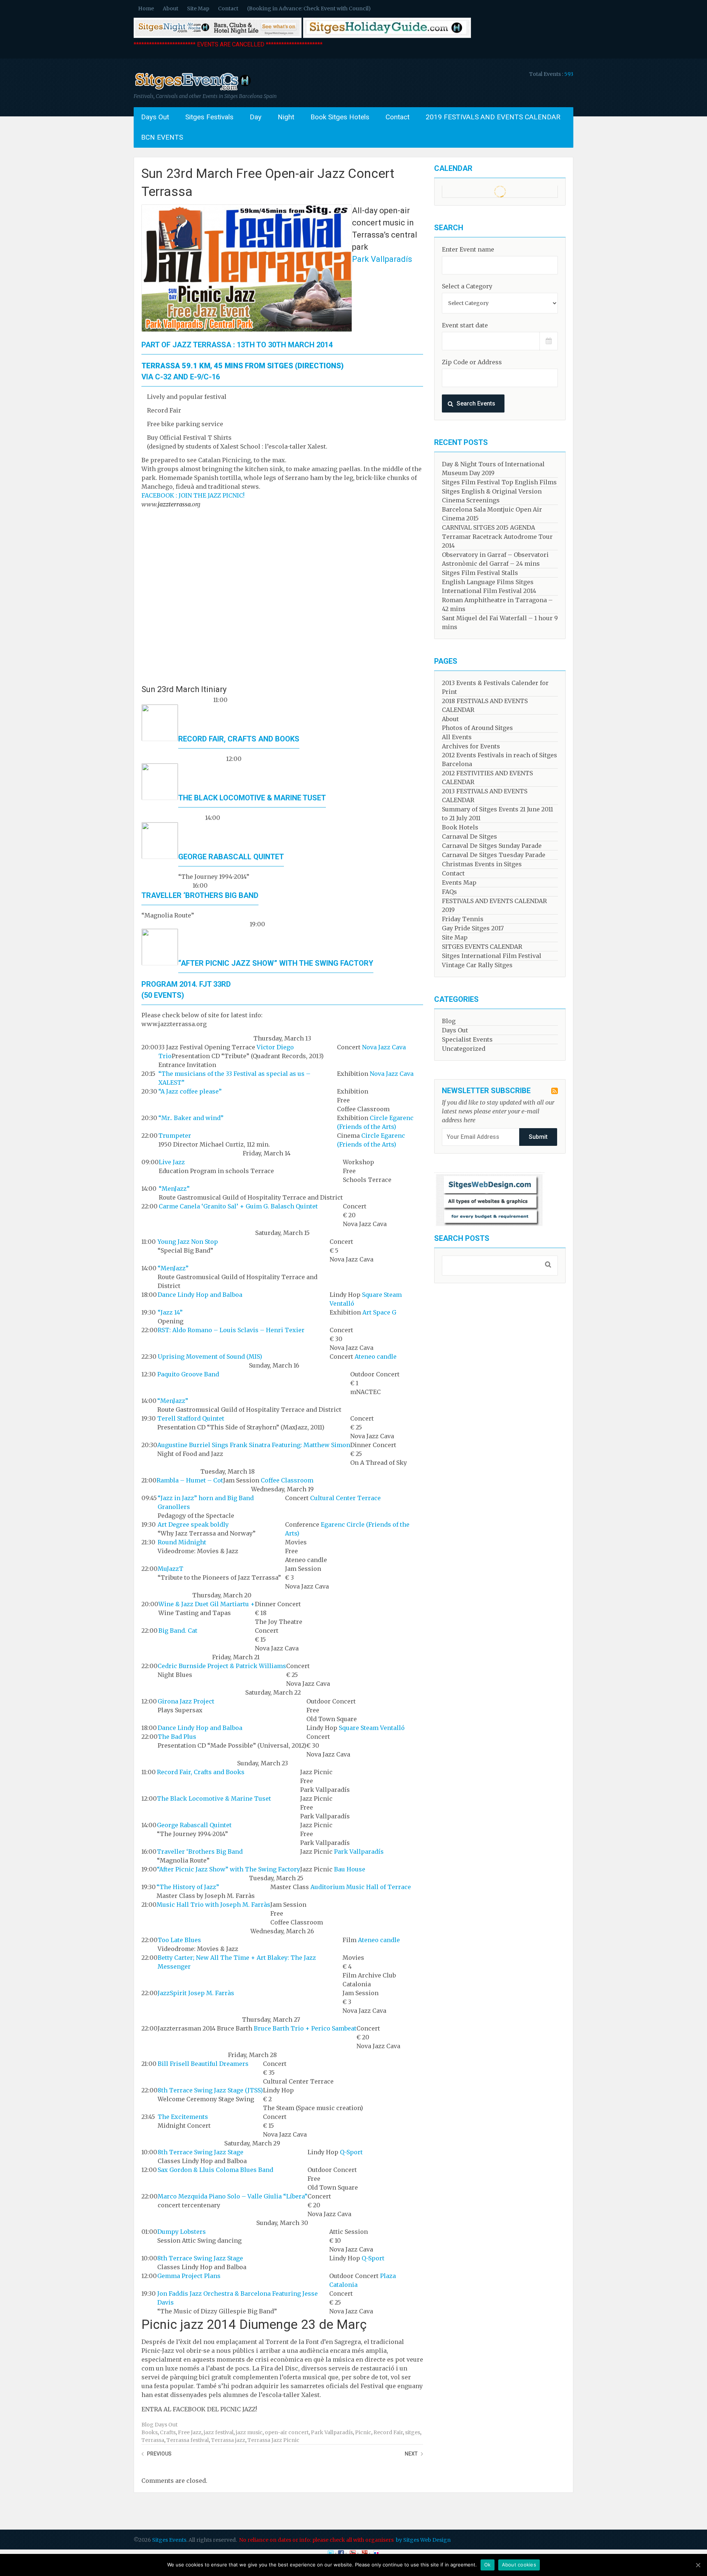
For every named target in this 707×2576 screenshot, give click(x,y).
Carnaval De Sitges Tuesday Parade (494, 855)
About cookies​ (519, 2565)
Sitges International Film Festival (492, 956)
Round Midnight (182, 1542)
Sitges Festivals (209, 117)
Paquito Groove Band (188, 1374)
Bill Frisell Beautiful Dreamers (203, 2064)
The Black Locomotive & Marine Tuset (252, 798)
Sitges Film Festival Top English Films (499, 482)
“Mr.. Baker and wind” (191, 1118)
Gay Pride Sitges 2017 (473, 928)
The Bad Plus (177, 1737)
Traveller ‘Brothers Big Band (200, 895)
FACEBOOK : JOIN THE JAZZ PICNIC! (193, 495)
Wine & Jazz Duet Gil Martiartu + (207, 1604)
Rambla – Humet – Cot (190, 1480)
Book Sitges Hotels (340, 117)
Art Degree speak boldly (193, 1524)
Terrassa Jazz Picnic (273, 2440)
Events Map (459, 882)
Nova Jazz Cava (384, 1047)
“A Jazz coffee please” (190, 1091)
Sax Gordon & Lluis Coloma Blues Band (215, 2170)
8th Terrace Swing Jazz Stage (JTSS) (210, 2090)
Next (411, 2454)
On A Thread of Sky (379, 1463)
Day (256, 117)
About (170, 8)
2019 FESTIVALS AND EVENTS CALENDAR (493, 117)
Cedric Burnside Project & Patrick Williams (222, 1666)
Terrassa (153, 2440)
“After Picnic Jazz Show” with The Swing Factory (276, 963)
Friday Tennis (463, 919)
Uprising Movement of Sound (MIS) (210, 1357)
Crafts (168, 2432)
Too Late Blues (179, 1940)
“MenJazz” (174, 1189)
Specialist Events (467, 1039)
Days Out (155, 117)
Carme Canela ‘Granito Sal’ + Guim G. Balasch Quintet (238, 1206)
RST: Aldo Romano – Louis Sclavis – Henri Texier (231, 1330)
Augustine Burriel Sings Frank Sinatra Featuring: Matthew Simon (254, 1445)
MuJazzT (170, 1569)
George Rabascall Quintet (231, 857)
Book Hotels (460, 827)
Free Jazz (190, 2432)
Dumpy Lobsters (182, 2232)
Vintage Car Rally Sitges (477, 965)
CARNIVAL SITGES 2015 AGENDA (488, 527)
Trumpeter (175, 1136)
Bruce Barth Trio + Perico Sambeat (305, 2028)
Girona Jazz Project (186, 1701)
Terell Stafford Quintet (191, 1418)
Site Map (198, 8)
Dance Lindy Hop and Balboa (200, 1295)
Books (150, 2432)
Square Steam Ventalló (372, 1728)
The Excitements (183, 2117)
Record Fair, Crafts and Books (239, 739)
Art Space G (379, 1312)
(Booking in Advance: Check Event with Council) (309, 8)
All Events (457, 737)
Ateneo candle (376, 1357)
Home (146, 8)
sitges (413, 2432)
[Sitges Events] (192, 90)
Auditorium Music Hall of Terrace (361, 1887)
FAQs (449, 892)
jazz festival (219, 2432)
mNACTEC (365, 1392)
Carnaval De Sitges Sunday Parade (492, 846)
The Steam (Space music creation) (313, 2108)
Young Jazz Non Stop (188, 1242)
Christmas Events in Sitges (482, 864)
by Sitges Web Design (423, 2540)
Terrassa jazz (228, 2440)
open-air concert (287, 2432)
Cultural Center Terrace (345, 1498)
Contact (228, 8)
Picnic (363, 2432)
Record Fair (388, 2432)
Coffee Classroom (363, 1109)
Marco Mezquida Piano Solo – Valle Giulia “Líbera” (233, 2196)
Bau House (350, 1869)
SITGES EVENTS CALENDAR (482, 947)
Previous (159, 2454)
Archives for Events (471, 746)
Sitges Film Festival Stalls (480, 573)
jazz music (249, 2432)
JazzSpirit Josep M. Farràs (196, 1993)
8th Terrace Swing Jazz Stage (201, 2152)
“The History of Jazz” (188, 1887)
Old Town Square (332, 1719)
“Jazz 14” (170, 1312)
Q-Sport (351, 2152)
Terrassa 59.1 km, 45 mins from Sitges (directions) (242, 366)
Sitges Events (169, 2540)
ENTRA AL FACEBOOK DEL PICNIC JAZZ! (199, 2409)
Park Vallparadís (382, 259)
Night (286, 117)
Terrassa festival (188, 2440)
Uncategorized (464, 1049)
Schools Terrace (367, 1180)
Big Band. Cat (178, 1631)
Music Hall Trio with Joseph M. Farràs (213, 1905)
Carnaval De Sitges (469, 836)
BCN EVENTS (162, 137)
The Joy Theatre (279, 1622)
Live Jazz (172, 1162)
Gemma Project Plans (189, 2276)
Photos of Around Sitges (477, 728)
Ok (488, 2565)
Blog (147, 2425)
